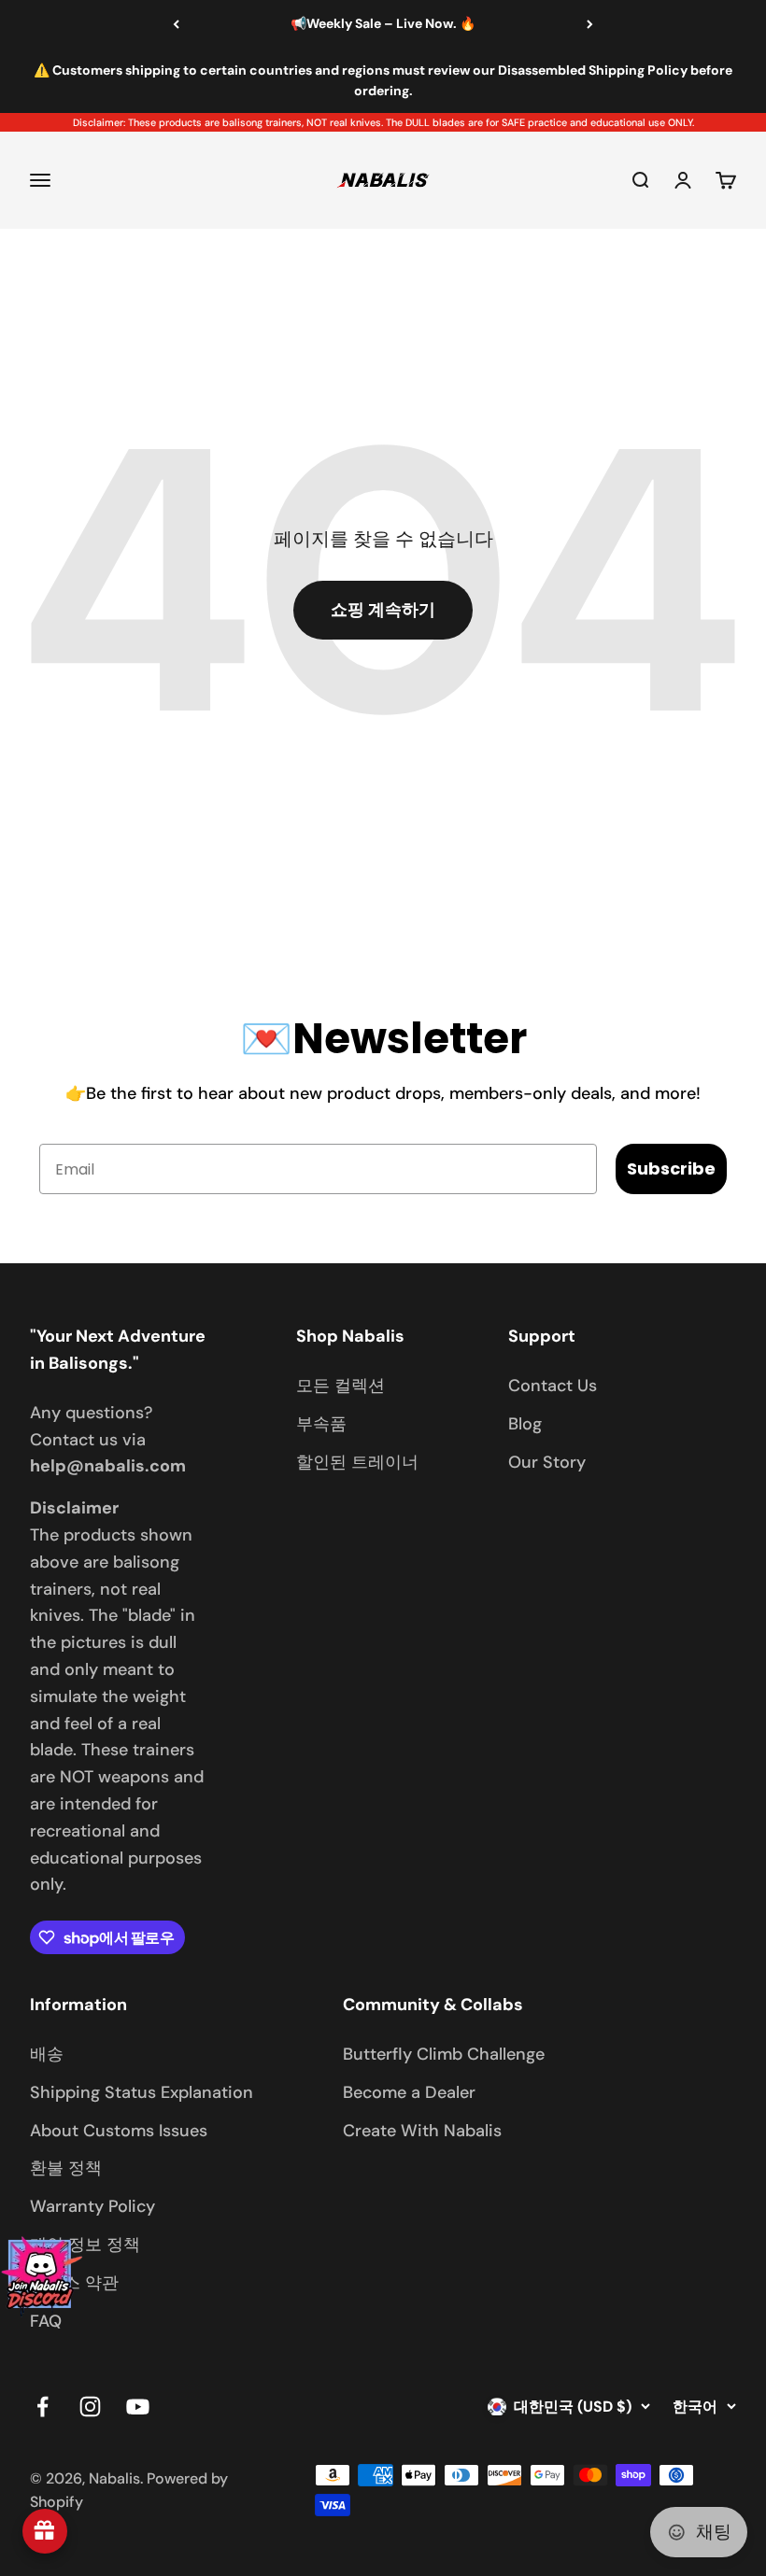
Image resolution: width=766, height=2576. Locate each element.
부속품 (321, 1424)
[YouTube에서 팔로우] (138, 2407)
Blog (525, 1424)
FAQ (46, 2321)
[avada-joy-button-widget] (45, 2531)
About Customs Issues (119, 2131)
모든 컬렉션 (340, 1386)
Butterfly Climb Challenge (444, 2054)
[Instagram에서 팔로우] (90, 2407)
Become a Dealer (409, 2092)
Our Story (547, 1462)
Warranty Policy (92, 2206)
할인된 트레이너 (357, 1462)
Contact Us (553, 1386)
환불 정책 (66, 2168)
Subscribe (671, 1168)
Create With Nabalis (422, 2131)
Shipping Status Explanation (142, 2092)
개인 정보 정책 (85, 2245)
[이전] (176, 24)
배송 (47, 2054)
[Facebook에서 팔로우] (43, 2407)
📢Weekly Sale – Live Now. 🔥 (383, 23)
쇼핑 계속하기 (383, 610)
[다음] (590, 24)
